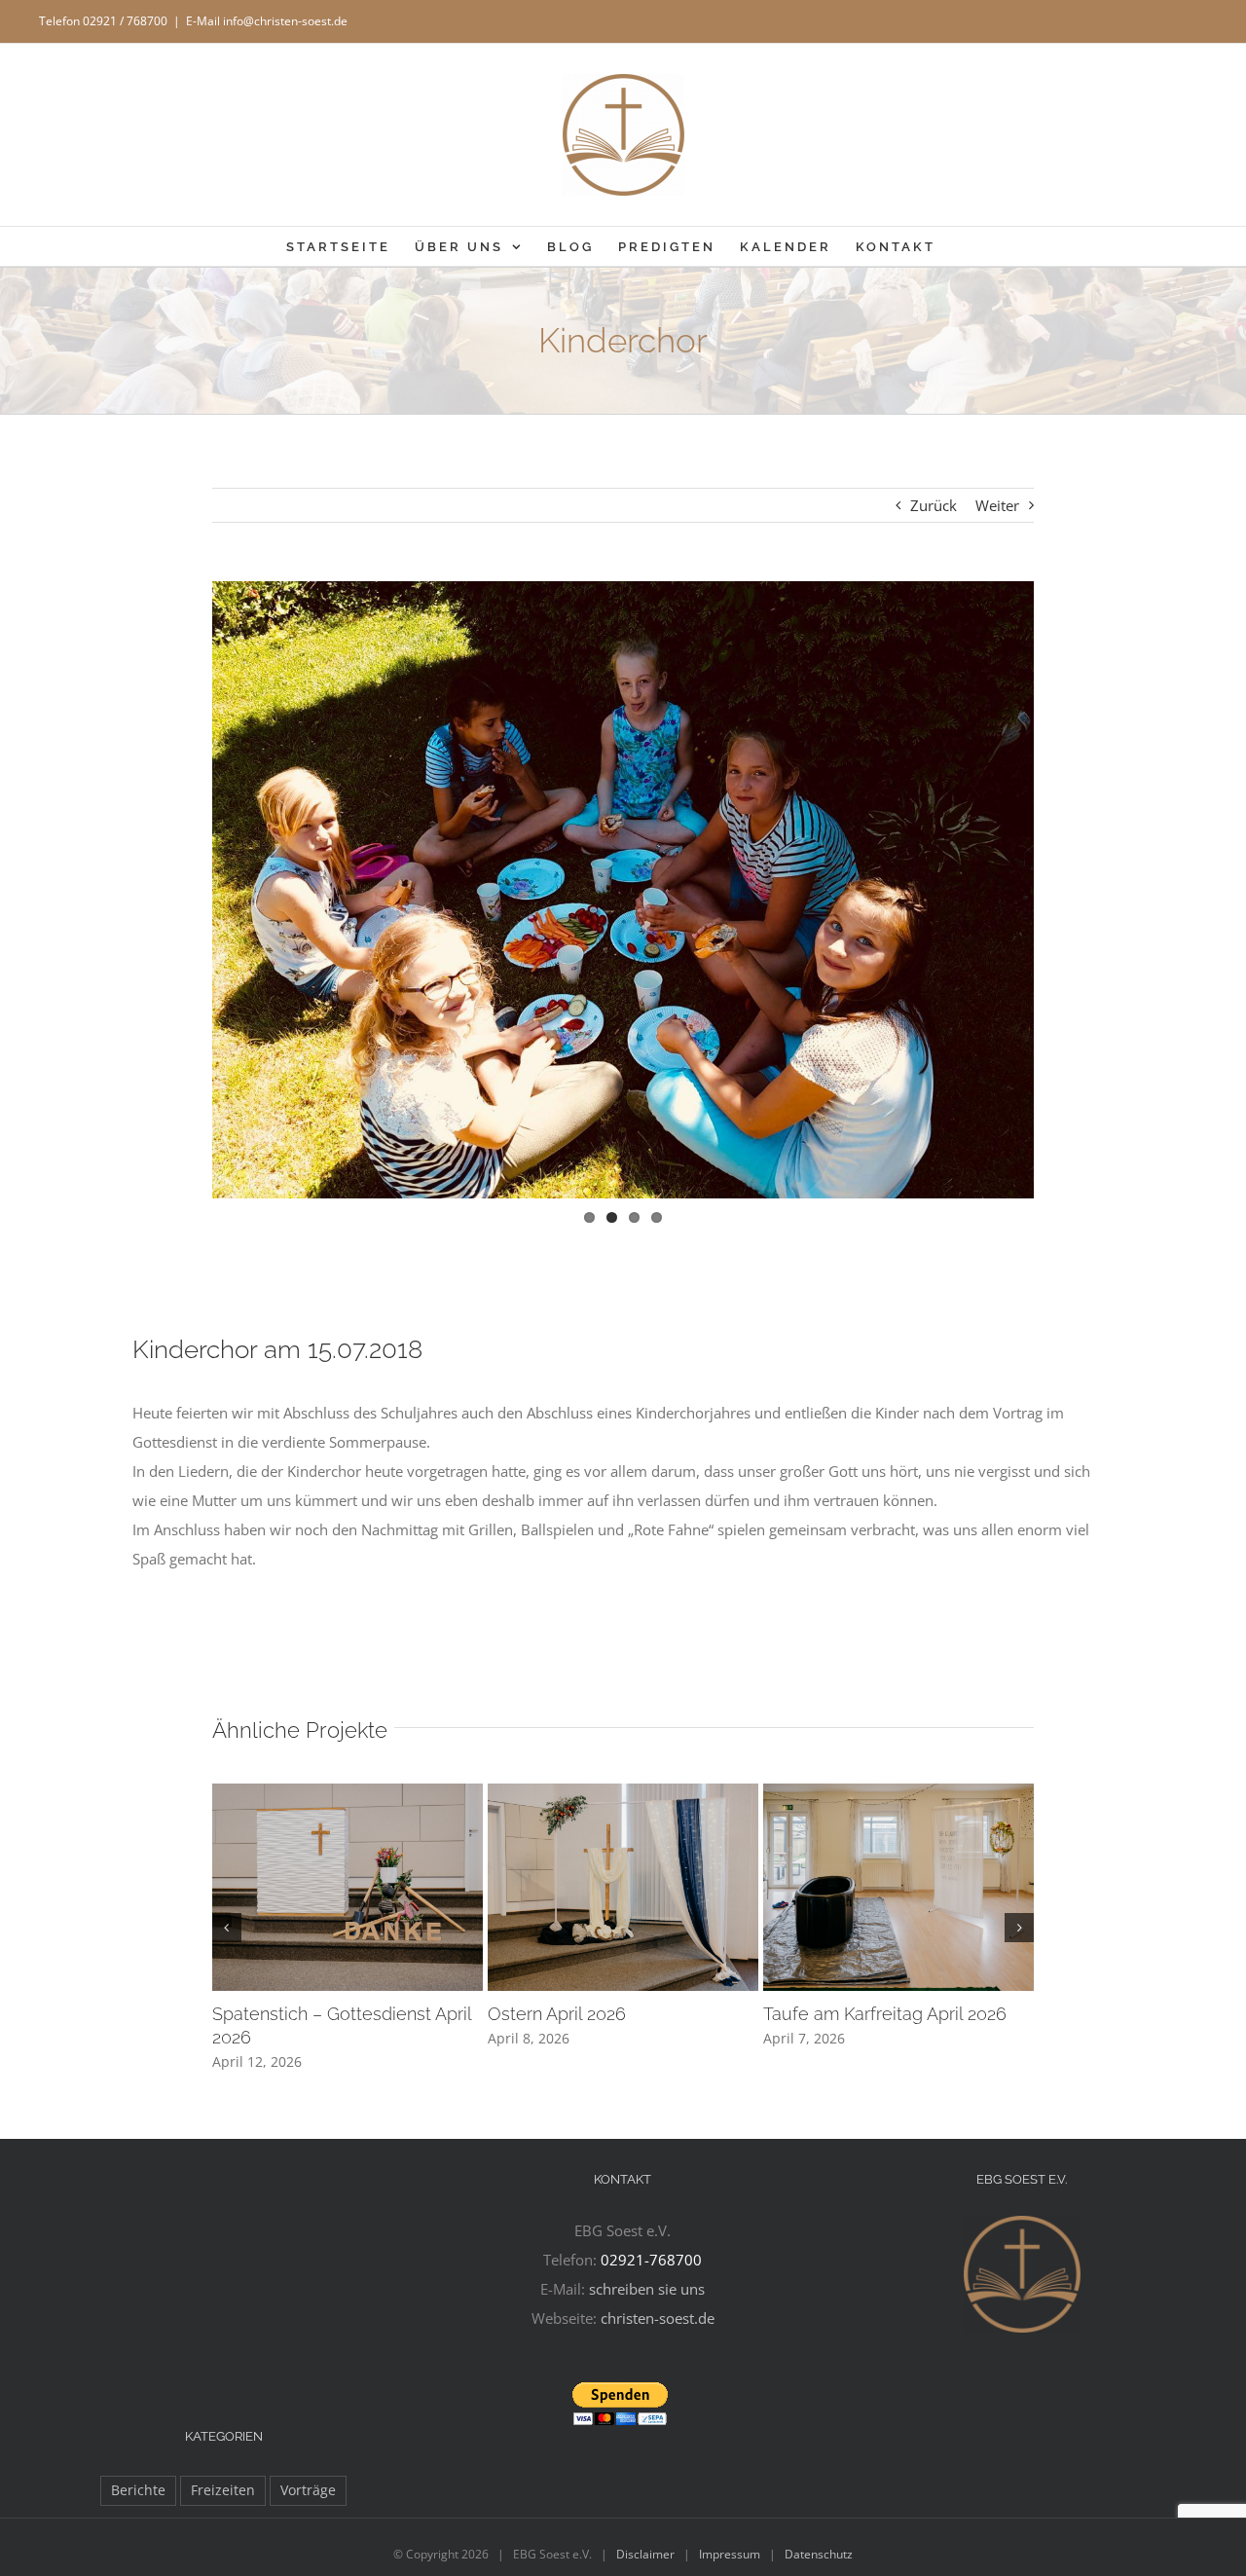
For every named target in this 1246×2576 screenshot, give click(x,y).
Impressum (730, 2554)
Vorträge (308, 2490)
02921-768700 (651, 2260)
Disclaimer (645, 2554)
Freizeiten (223, 2490)
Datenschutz (819, 2554)
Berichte (138, 2490)
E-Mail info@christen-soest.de (267, 21)
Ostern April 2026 (557, 2014)
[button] (227, 1928)
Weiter (997, 505)
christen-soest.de (658, 2318)
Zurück (934, 505)
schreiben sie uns (647, 2289)
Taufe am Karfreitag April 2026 (885, 2014)
